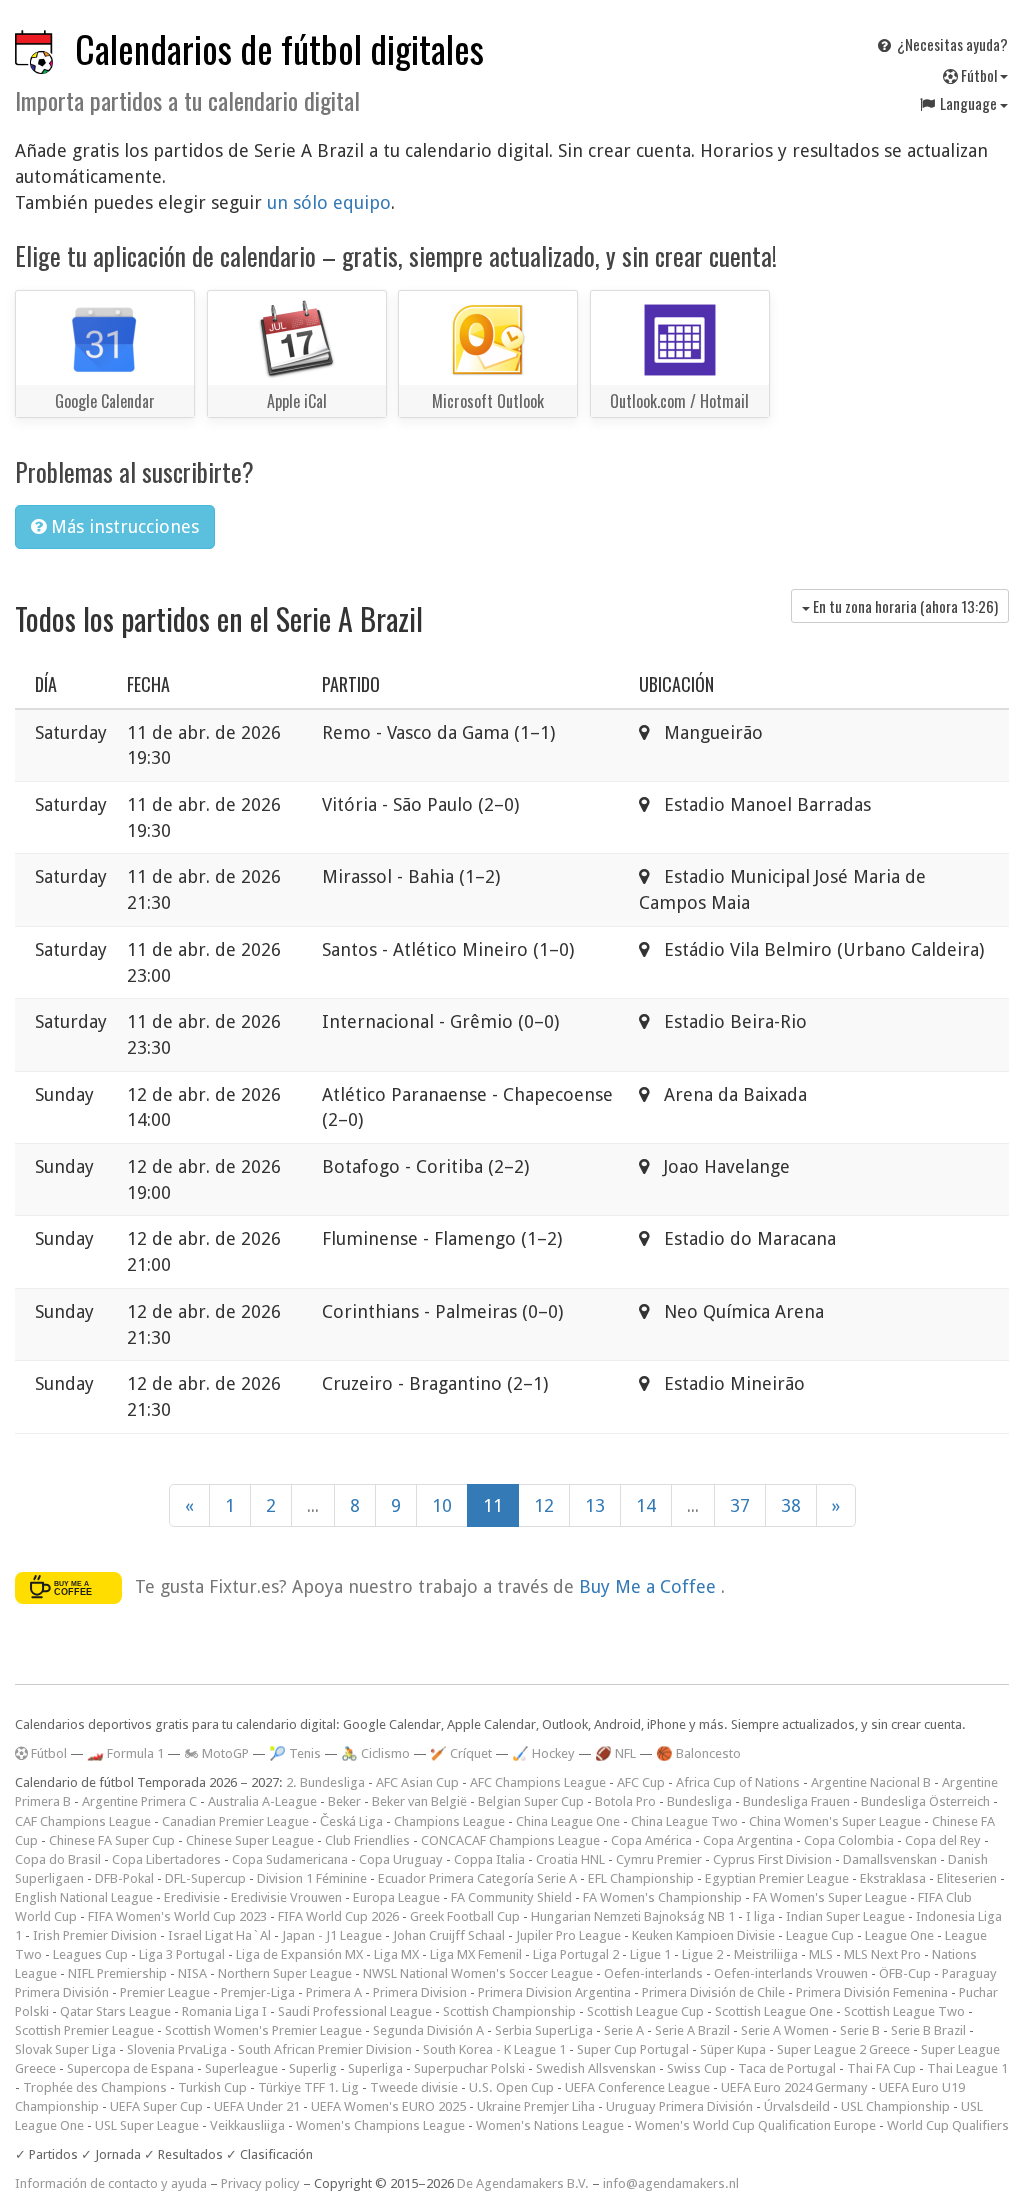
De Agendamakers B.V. (523, 2183)
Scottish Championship (509, 2011)
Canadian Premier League (235, 1821)
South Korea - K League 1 (494, 2049)
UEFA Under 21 (257, 2106)
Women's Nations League (550, 2125)
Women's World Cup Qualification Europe (755, 2125)
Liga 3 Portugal (182, 1954)
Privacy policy (260, 2183)
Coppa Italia (489, 1859)
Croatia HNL (570, 1859)
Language (968, 103)
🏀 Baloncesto (698, 1753)
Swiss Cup (697, 2068)
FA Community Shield (511, 1897)
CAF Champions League (83, 1821)
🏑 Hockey (543, 1753)
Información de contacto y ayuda (111, 2183)
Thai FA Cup (881, 2068)
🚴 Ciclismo (375, 1753)
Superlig (313, 2068)
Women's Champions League (380, 2125)
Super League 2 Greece (843, 2049)
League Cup (820, 1935)
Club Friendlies (367, 1840)
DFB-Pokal (124, 1878)
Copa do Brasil (58, 1859)
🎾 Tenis (295, 1753)
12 (544, 1505)
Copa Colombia (849, 1840)
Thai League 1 (967, 2068)
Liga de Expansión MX (299, 1954)
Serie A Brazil (692, 2030)
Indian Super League (845, 1916)
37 (740, 1505)
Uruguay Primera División (679, 2106)
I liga (760, 1916)
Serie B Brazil (928, 2030)
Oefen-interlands (653, 1973)
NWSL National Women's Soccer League (478, 1973)
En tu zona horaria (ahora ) (904, 606)
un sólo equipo (329, 202)
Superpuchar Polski (469, 2068)
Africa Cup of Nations (738, 1782)
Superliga (375, 2068)
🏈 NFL (615, 1753)
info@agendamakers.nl (671, 2183)
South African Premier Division (325, 2049)
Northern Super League (285, 1973)
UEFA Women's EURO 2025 (388, 2106)
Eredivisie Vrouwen (286, 1897)
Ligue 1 (650, 1954)
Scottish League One (774, 2011)
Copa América (651, 1840)
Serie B (860, 2030)
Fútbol (979, 75)
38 (791, 1505)
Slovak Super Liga (65, 2049)
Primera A (334, 1992)
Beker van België (419, 1801)
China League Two (684, 1821)
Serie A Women (785, 2030)
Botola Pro (625, 1801)
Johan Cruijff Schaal (449, 1935)
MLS (821, 1954)
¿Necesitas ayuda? (951, 44)
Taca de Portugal (787, 2068)
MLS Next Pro (882, 1954)
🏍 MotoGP (216, 1753)
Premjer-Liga (258, 1992)
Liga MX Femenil (476, 1954)
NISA (192, 1973)
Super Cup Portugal (633, 2049)
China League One (568, 1821)
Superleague (241, 2068)
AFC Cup (641, 1782)
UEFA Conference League (637, 2087)
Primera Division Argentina (554, 1992)
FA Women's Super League (830, 1897)
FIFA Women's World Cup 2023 (177, 1916)
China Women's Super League (835, 1821)
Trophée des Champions (95, 2087)
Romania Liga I (224, 2011)
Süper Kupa (733, 2049)
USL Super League (147, 2125)
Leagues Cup (90, 1954)
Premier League (165, 1992)
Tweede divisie (414, 2087)
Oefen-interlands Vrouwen (791, 1973)
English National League (84, 1897)
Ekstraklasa (893, 1878)
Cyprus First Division (772, 1859)
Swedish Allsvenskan (596, 2068)
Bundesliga (699, 1801)
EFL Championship (641, 1878)
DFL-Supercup (205, 1878)
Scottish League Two (904, 2011)
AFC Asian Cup (417, 1782)
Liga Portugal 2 (576, 1954)
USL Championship (895, 2106)
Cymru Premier (659, 1859)
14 (646, 1505)
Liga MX (396, 1954)
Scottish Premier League (84, 2030)
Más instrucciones (122, 526)
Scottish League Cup (645, 2011)
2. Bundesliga (325, 1782)
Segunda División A (428, 2030)
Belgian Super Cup (531, 1801)
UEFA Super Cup (156, 2106)
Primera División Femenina (872, 1992)
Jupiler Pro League (568, 1935)
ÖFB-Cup (905, 1973)
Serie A (624, 2030)
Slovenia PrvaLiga (177, 2049)
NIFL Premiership (117, 1973)
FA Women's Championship (662, 1897)
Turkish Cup (212, 2087)
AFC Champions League (538, 1782)
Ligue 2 (702, 1954)
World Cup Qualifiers (948, 2125)
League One (899, 1935)
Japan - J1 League (332, 1935)
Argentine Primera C (139, 1801)
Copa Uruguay (401, 1859)
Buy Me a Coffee (650, 1586)
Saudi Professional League (355, 2011)
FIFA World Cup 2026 (338, 1916)
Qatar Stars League (115, 2011)
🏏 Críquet (461, 1753)
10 (442, 1505)
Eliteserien (967, 1878)
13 (595, 1505)
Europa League (396, 1897)
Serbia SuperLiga (544, 2030)
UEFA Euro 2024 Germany (794, 2087)
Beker (344, 1801)
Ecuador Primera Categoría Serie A (477, 1878)
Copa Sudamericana (290, 1859)
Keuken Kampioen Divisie (703, 1935)
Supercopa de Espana (130, 2068)
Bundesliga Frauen (796, 1801)
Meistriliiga (766, 1954)
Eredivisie (192, 1897)
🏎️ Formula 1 (125, 1753)
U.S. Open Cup (511, 2087)
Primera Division (420, 1992)
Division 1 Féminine (312, 1878)
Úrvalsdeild (797, 2106)
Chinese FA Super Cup (112, 1840)
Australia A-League (262, 1801)
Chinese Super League (250, 1840)
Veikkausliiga (247, 2125)
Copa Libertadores (166, 1859)
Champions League (449, 1821)
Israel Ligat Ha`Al (219, 1935)
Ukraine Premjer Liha (536, 2106)
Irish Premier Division (95, 1935)
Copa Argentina (748, 1840)
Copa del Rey (943, 1840)
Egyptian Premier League (777, 1878)
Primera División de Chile (713, 1992)
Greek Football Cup (465, 1916)
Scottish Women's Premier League (263, 2030)
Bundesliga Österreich (925, 1801)
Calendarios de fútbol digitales (279, 48)
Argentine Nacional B (871, 1782)
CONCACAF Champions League (510, 1840)
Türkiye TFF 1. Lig (308, 2087)
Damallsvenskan (890, 1859)
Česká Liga (351, 1821)
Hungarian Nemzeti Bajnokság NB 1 (633, 1916)
